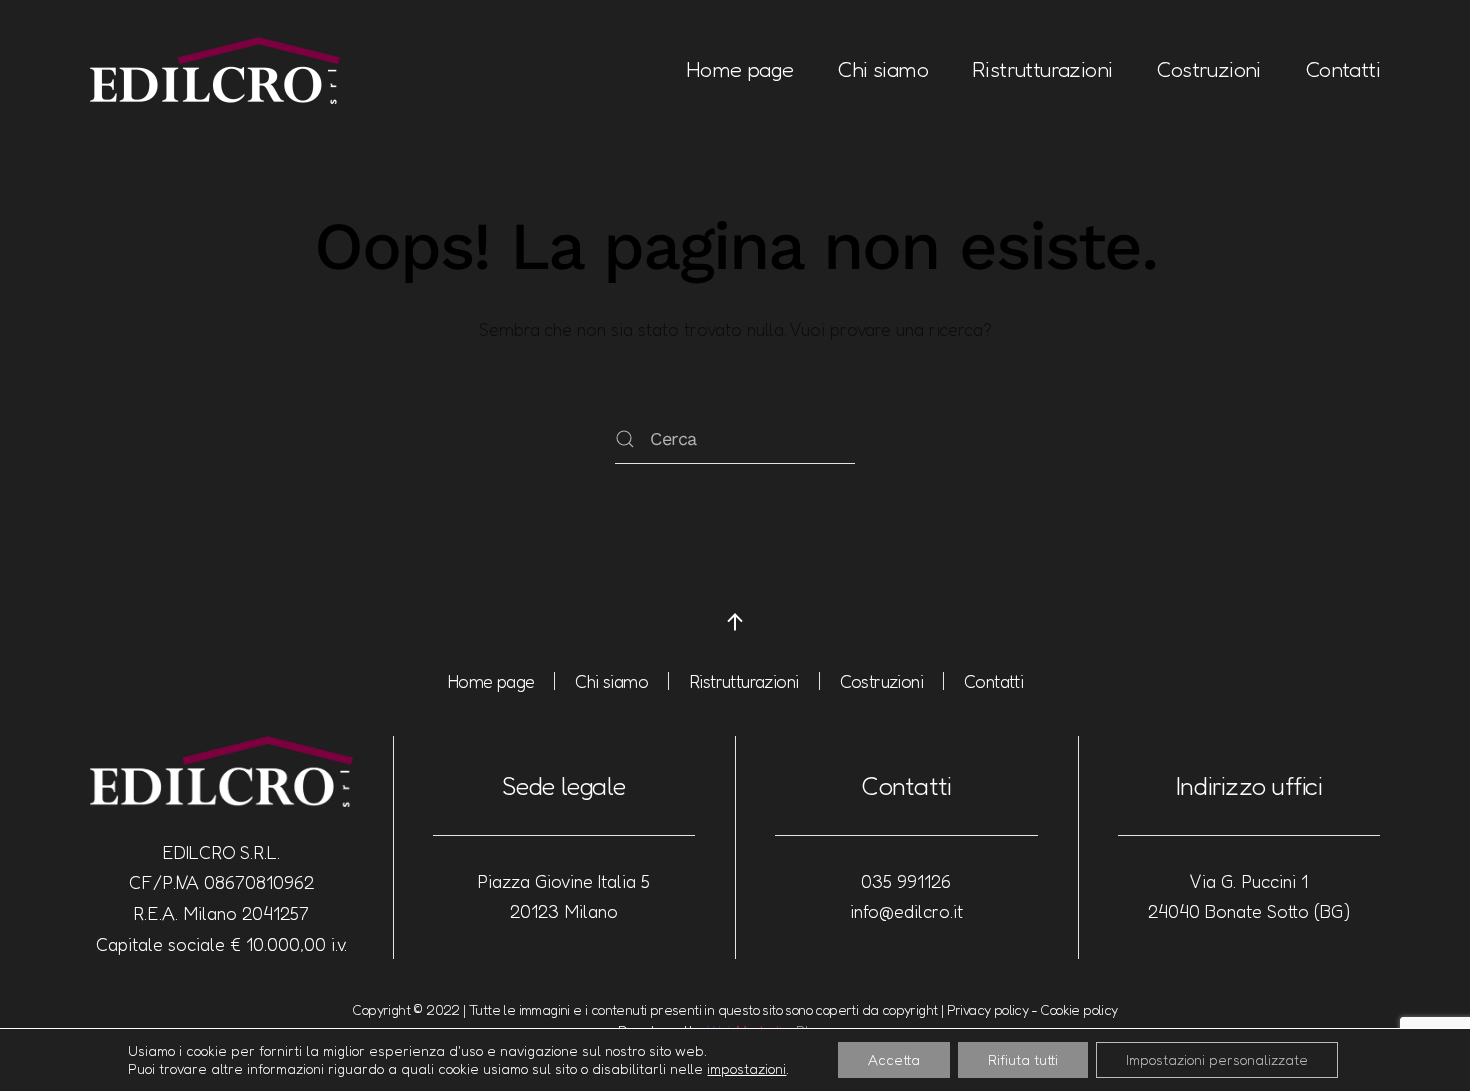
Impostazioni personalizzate (1217, 1059)
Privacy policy (988, 1009)
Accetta (894, 1059)
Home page (740, 69)
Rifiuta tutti (1023, 1059)
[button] (735, 622)
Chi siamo (882, 69)
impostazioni (746, 1068)
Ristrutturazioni (1042, 69)
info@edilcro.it (906, 911)
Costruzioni (1208, 69)
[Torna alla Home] (215, 70)
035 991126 (906, 881)
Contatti (1342, 69)
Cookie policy (1078, 1009)
